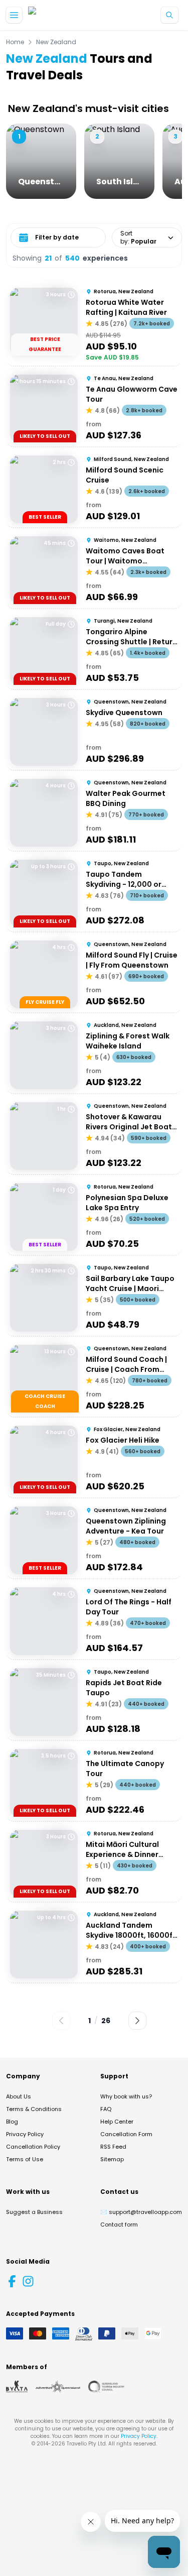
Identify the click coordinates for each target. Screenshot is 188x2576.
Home (15, 42)
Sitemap (112, 2159)
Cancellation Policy (33, 2147)
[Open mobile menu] (14, 15)
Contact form (119, 2224)
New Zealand (56, 42)
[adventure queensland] (58, 2387)
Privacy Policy (25, 2134)
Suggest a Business (34, 2212)
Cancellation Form (126, 2134)
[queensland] (106, 2387)
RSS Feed (113, 2147)
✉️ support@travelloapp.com (141, 2212)
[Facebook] (12, 2281)
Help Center (117, 2122)
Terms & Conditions (34, 2109)
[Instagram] (28, 2281)
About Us (19, 2096)
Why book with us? (126, 2096)
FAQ (106, 2109)
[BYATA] (17, 2387)
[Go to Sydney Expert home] (60, 15)
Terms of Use (25, 2159)
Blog (12, 2122)
